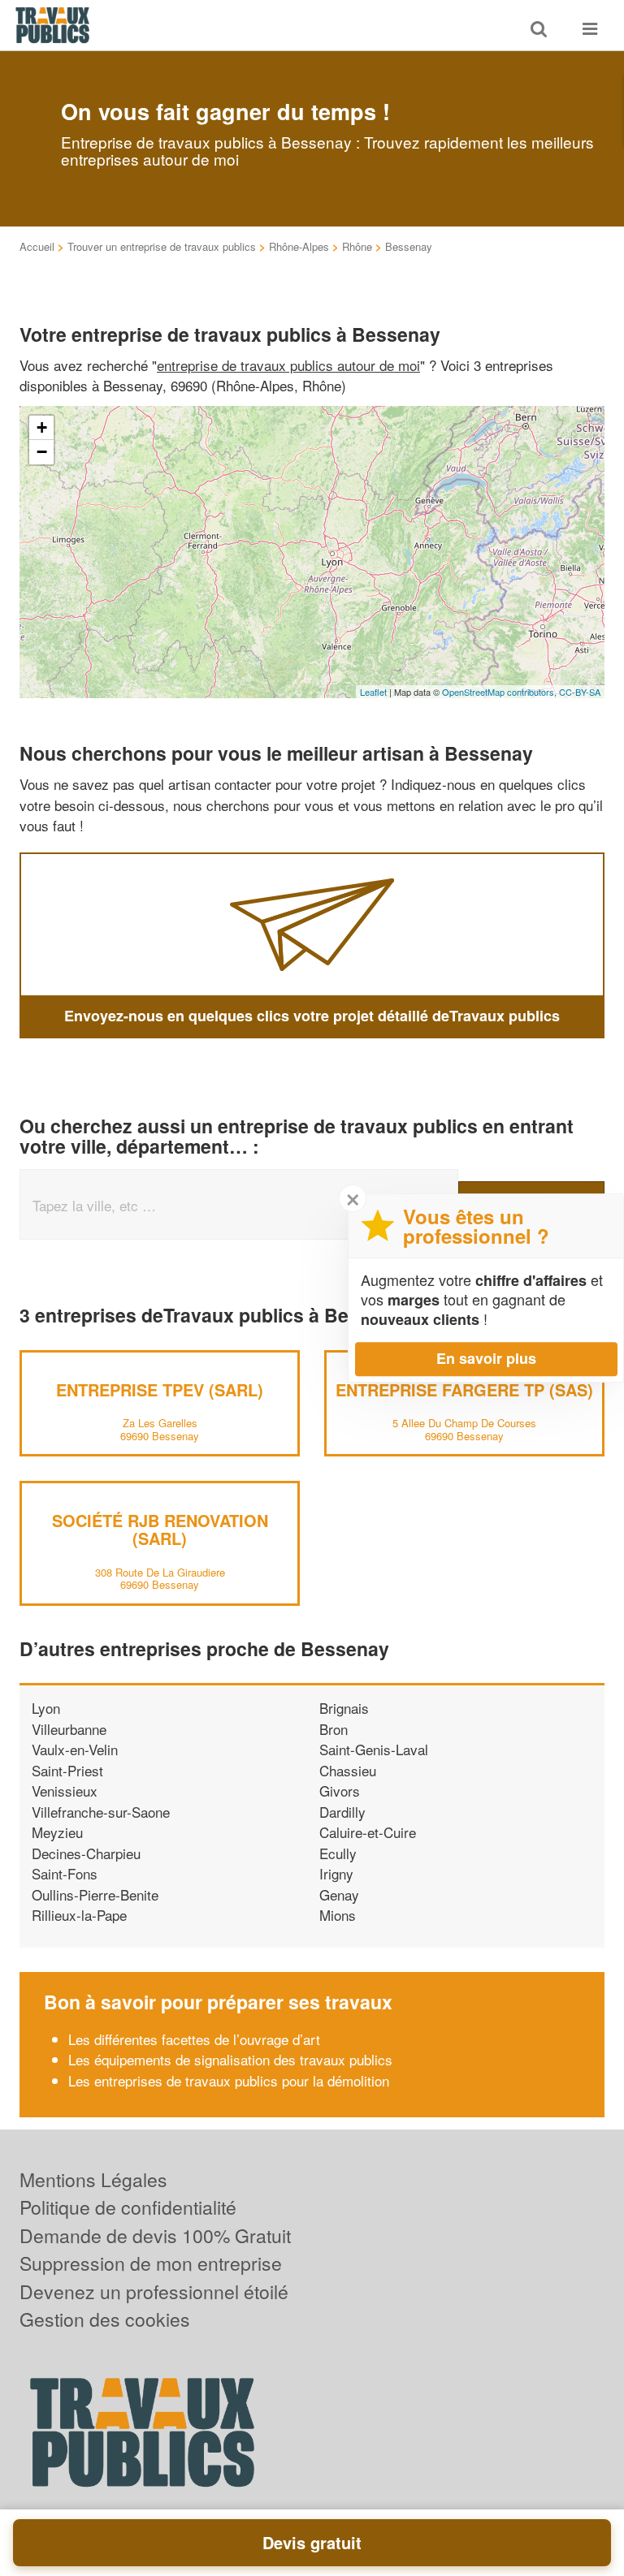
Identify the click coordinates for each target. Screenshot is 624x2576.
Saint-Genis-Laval (374, 1749)
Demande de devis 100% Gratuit (155, 2235)
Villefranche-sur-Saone (101, 1812)
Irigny (336, 1873)
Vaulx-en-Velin (75, 1749)
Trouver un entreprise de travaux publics (162, 246)
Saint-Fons (65, 1873)
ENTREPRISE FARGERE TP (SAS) (464, 1389)
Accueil (37, 246)
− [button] (42, 452)
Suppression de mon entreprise (151, 2263)
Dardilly (342, 1812)
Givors (340, 1791)
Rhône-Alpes (299, 246)
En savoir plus (486, 1358)
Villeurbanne (69, 1729)
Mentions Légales (93, 2179)
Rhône (357, 246)
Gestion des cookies (105, 2319)
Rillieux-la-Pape (79, 1915)
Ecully (338, 1853)
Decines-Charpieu (86, 1853)
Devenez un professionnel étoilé (154, 2291)
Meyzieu (57, 1832)
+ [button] (42, 427)
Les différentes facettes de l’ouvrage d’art (196, 2039)
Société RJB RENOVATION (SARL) (160, 1529)
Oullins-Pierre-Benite (95, 1894)
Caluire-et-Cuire (368, 1832)
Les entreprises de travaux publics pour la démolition (229, 2080)
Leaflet (373, 692)
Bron (334, 1729)
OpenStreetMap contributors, (500, 692)
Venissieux (65, 1791)
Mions (338, 1915)
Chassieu (348, 1770)
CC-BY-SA (580, 692)
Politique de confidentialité (128, 2207)
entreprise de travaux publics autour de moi (288, 365)
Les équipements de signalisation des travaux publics (230, 2059)
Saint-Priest (67, 1770)
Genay (339, 1894)
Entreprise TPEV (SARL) (160, 1389)
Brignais (344, 1708)
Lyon (46, 1708)
